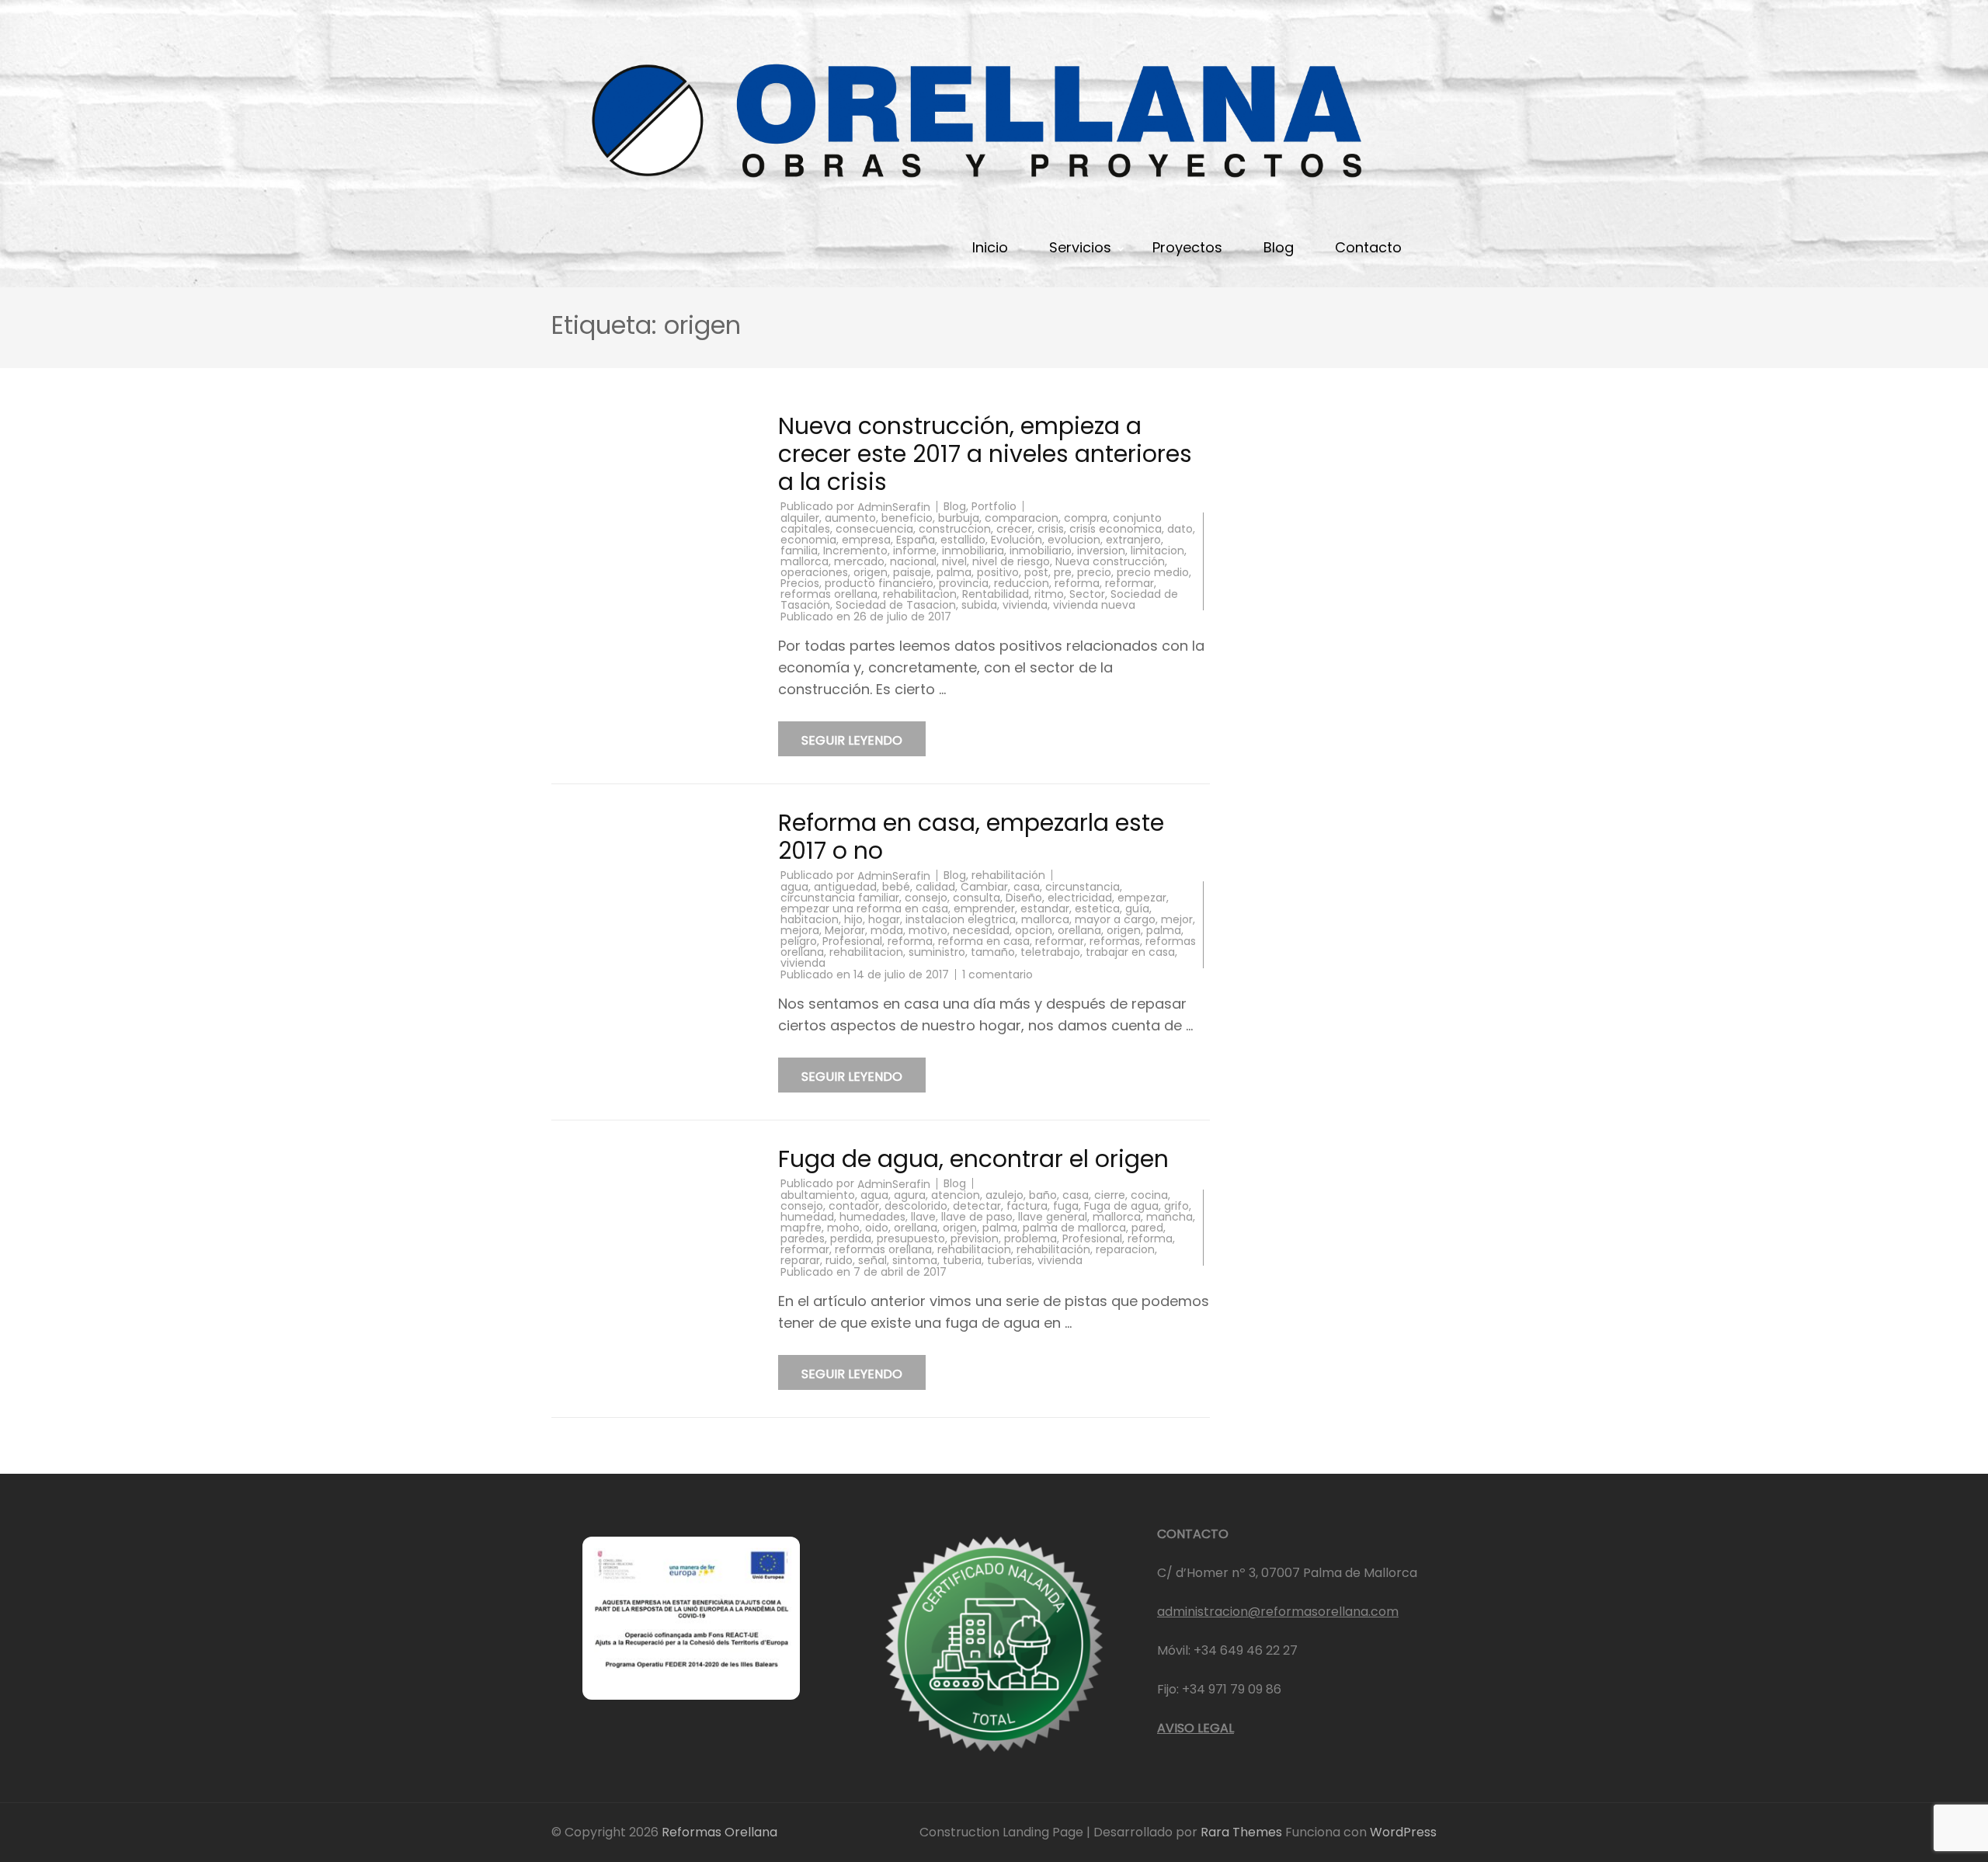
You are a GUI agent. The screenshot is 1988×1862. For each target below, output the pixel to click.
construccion (955, 529)
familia (799, 551)
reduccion (1022, 583)
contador (854, 1206)
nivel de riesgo (1011, 561)
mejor (1177, 919)
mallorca (805, 561)
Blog (1279, 247)
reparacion (1125, 1249)
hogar (884, 919)
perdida (851, 1238)
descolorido (916, 1206)
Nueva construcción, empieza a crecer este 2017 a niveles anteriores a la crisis (985, 454)
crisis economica (1116, 529)
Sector (1087, 594)
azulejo (1004, 1195)
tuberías (1010, 1260)
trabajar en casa (1130, 952)
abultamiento (818, 1195)
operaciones (814, 572)
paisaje (912, 572)
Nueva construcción (1110, 561)
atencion (956, 1195)
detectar (977, 1206)
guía (1137, 908)
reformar (1130, 583)
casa (1027, 887)
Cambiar (984, 887)
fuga (1066, 1206)
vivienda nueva (1094, 605)
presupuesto (911, 1238)
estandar (1045, 908)
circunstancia (1083, 887)
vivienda (1025, 605)
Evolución (1017, 540)
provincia (964, 583)
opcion (1034, 930)
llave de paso (977, 1217)
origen (871, 572)
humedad (807, 1217)
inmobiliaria (973, 551)
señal (872, 1260)
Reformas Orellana (719, 1832)
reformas (1115, 941)
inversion (1101, 551)
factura (1027, 1206)
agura (910, 1195)
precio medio (1153, 572)
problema (1030, 1238)
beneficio (907, 518)
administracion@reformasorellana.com (1278, 1612)
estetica (1097, 908)
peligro (799, 941)
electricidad (1080, 898)
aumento (850, 518)
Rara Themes (1243, 1832)
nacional (913, 561)
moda (887, 930)
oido (877, 1228)
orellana (1079, 930)
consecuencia (874, 529)
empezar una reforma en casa (864, 908)
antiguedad (845, 887)
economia (808, 540)
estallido (963, 540)
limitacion (1157, 551)
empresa (866, 540)
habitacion (810, 919)
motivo (928, 930)
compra (1086, 518)
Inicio (990, 247)
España (916, 540)
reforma (1077, 583)
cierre (1110, 1195)
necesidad (981, 930)
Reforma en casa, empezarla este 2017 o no (971, 837)
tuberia (962, 1260)
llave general (1053, 1217)
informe (915, 551)
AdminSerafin (894, 507)
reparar (800, 1260)
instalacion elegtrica (961, 919)
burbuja (959, 518)
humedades (872, 1217)
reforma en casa (984, 941)
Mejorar (845, 930)
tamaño (993, 952)
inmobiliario (1041, 551)
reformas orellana (829, 594)
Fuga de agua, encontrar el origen (973, 1159)
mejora (800, 930)
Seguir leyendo (852, 740)
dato (1180, 529)
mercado (859, 561)
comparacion (1022, 518)
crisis (1051, 529)
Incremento (855, 551)
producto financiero (879, 583)
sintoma (915, 1260)
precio (1094, 572)
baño (1043, 1195)
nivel (954, 561)
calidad (935, 887)
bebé (896, 887)
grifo (1176, 1206)
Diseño (1024, 898)
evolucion (1074, 540)
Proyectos (1187, 247)
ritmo (1049, 594)
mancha (1170, 1217)
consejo (926, 898)
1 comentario (997, 974)
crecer (1014, 529)
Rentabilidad (996, 594)
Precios (800, 583)
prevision (975, 1238)
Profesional (852, 941)
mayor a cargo (1115, 919)
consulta (977, 898)
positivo (998, 572)
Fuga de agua (1121, 1206)
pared (1147, 1228)
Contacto (1368, 247)
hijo (853, 919)
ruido (839, 1260)
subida (979, 605)
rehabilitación (1008, 875)
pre (1063, 572)
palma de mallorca (1074, 1228)
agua (794, 887)
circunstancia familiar (840, 898)
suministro (937, 952)
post (1036, 572)
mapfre (801, 1228)
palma (954, 572)
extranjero (1133, 540)
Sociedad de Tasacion (896, 605)
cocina (1149, 1195)
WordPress (1403, 1832)
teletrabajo (1050, 952)
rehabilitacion (920, 594)
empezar (1142, 898)
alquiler (800, 518)
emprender (984, 908)
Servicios (1080, 247)
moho (843, 1228)
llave (923, 1217)
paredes (803, 1238)
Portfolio (994, 506)
